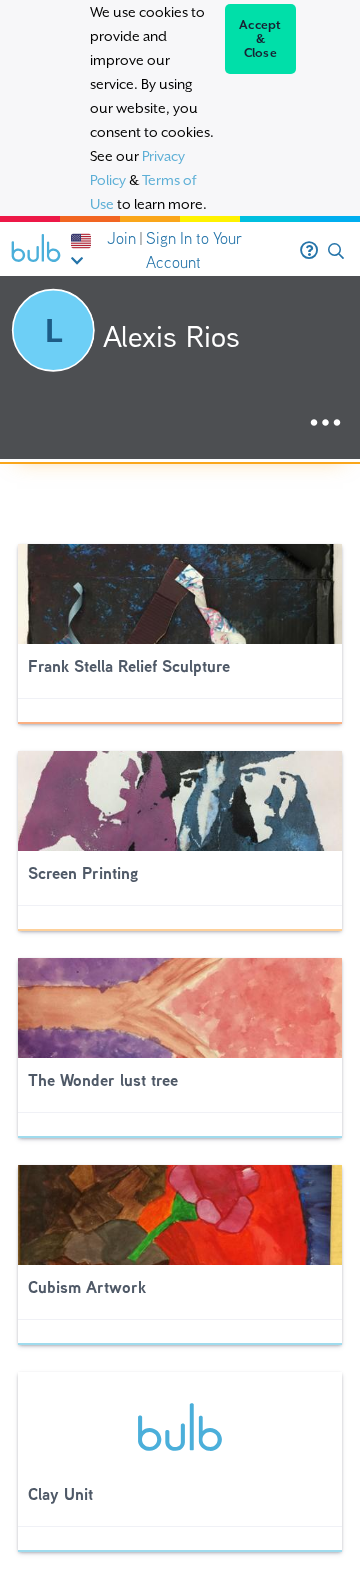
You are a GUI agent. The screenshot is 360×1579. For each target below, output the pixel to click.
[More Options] (325, 423)
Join (121, 238)
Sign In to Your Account (194, 250)
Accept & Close (260, 39)
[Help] (309, 251)
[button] (336, 251)
